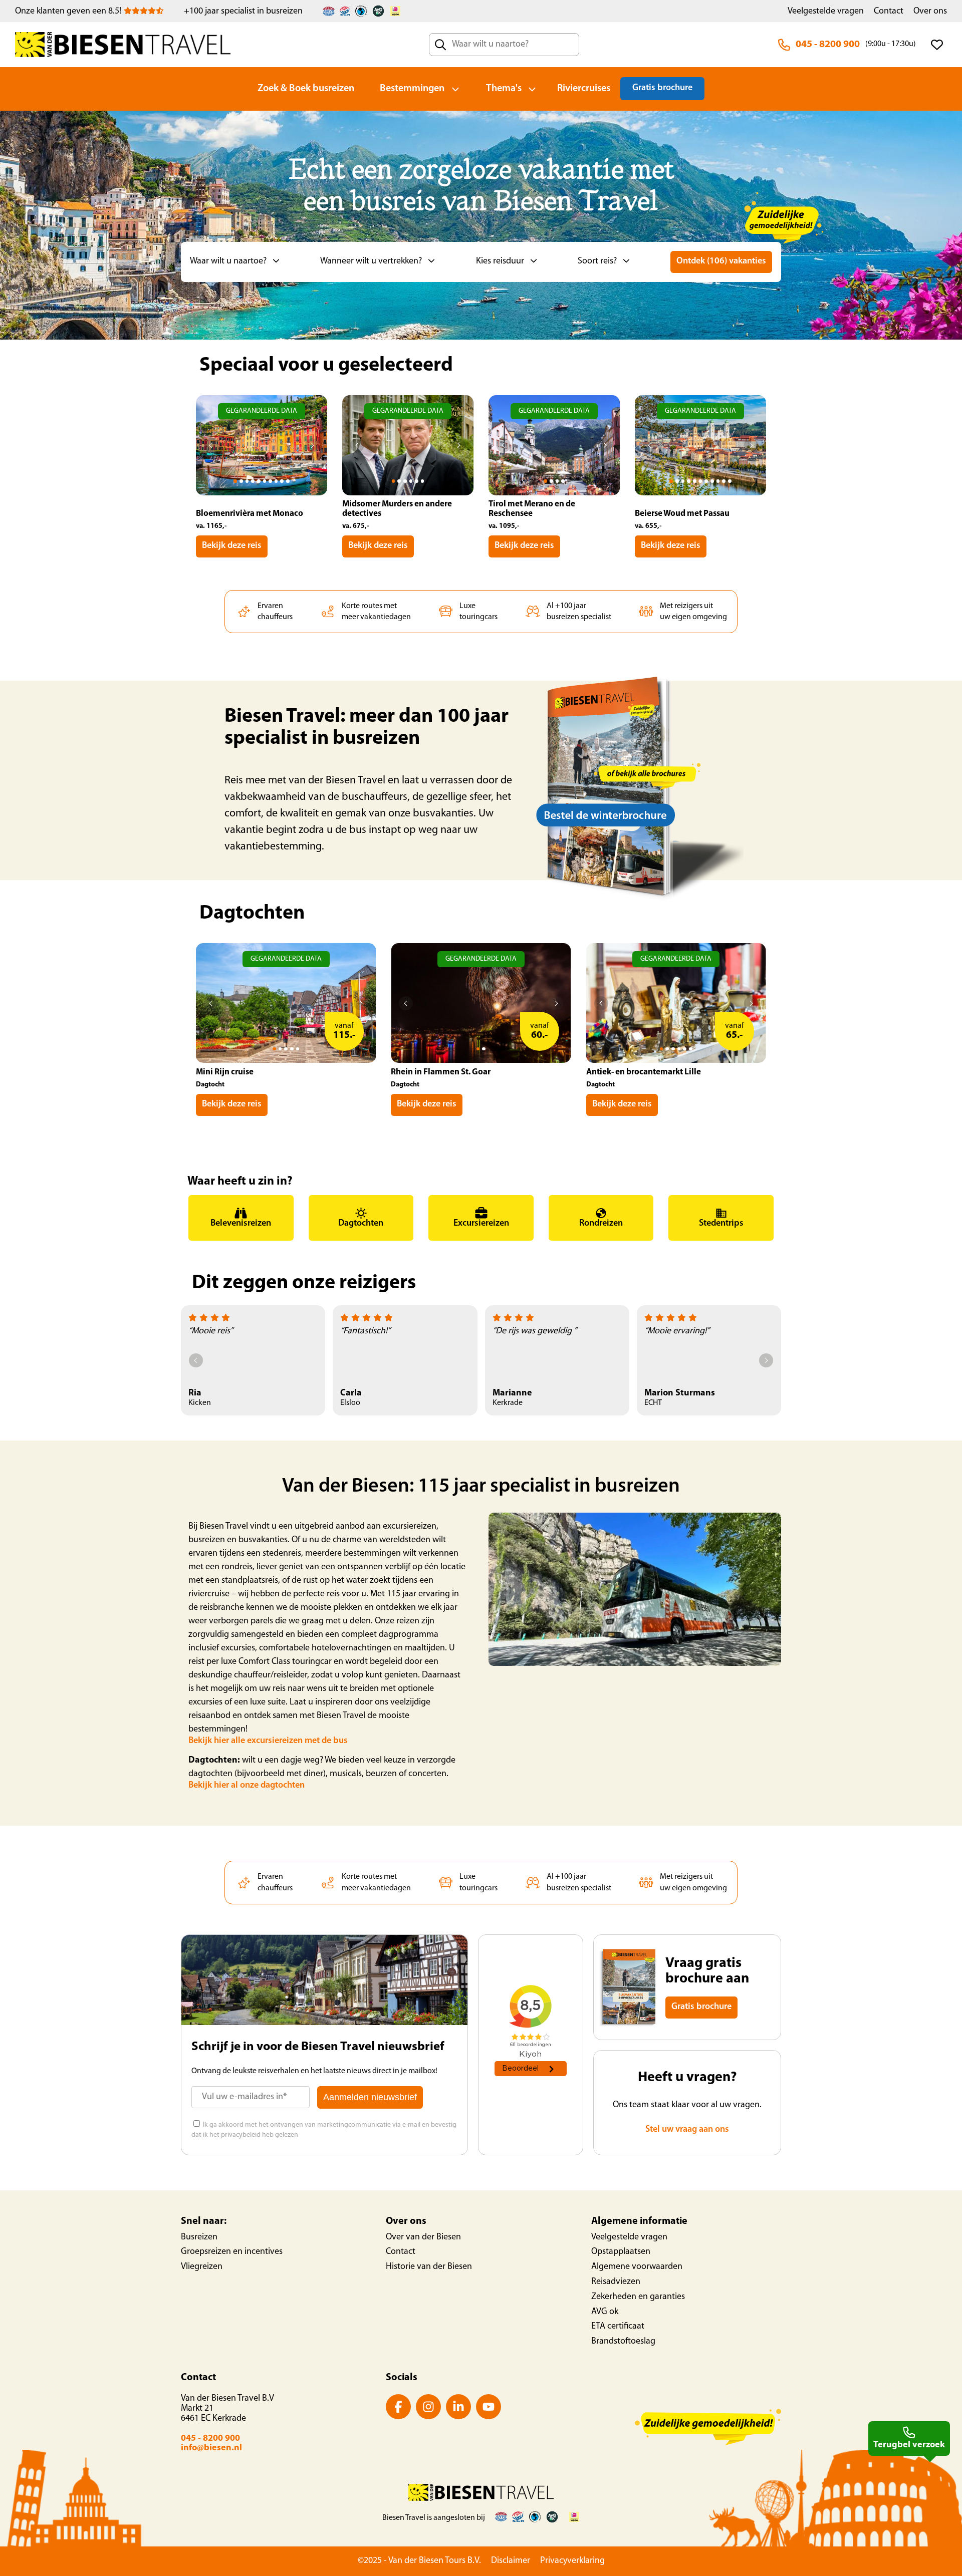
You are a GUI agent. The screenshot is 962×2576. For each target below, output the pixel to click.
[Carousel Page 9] (282, 481)
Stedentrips (721, 1224)
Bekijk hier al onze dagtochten (247, 1786)
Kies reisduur (500, 261)
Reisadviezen (616, 2282)
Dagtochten (361, 1224)
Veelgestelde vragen (826, 12)
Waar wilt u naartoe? (228, 261)
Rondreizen (601, 1224)
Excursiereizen (481, 1224)
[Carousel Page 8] (276, 481)
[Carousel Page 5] (259, 481)
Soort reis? (597, 261)
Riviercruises (584, 89)
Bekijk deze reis (232, 546)
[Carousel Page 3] (247, 481)
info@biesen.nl (211, 2448)
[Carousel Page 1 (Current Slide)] (235, 481)
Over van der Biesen (423, 2237)
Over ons (930, 12)
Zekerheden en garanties (638, 2297)
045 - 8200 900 (828, 45)
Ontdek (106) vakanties (721, 261)
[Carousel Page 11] (730, 481)
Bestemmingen (412, 89)
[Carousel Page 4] (253, 481)
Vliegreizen (202, 2267)
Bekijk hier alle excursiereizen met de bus (268, 1741)
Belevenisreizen (241, 1224)
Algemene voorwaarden (637, 2267)
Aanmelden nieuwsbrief (370, 2097)
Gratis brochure (662, 88)
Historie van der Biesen (429, 2267)
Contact (889, 12)
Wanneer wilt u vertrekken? (371, 261)
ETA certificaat (618, 2327)
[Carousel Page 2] (241, 481)
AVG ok (605, 2312)
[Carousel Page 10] (288, 481)
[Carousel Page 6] (265, 481)
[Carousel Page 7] (270, 481)
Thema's (504, 89)
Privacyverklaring (572, 2561)
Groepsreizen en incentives (232, 2252)
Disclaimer (511, 2561)
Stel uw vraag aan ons (687, 2130)
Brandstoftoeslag (623, 2342)
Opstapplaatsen (621, 2252)
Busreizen (199, 2237)
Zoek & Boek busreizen (306, 89)
